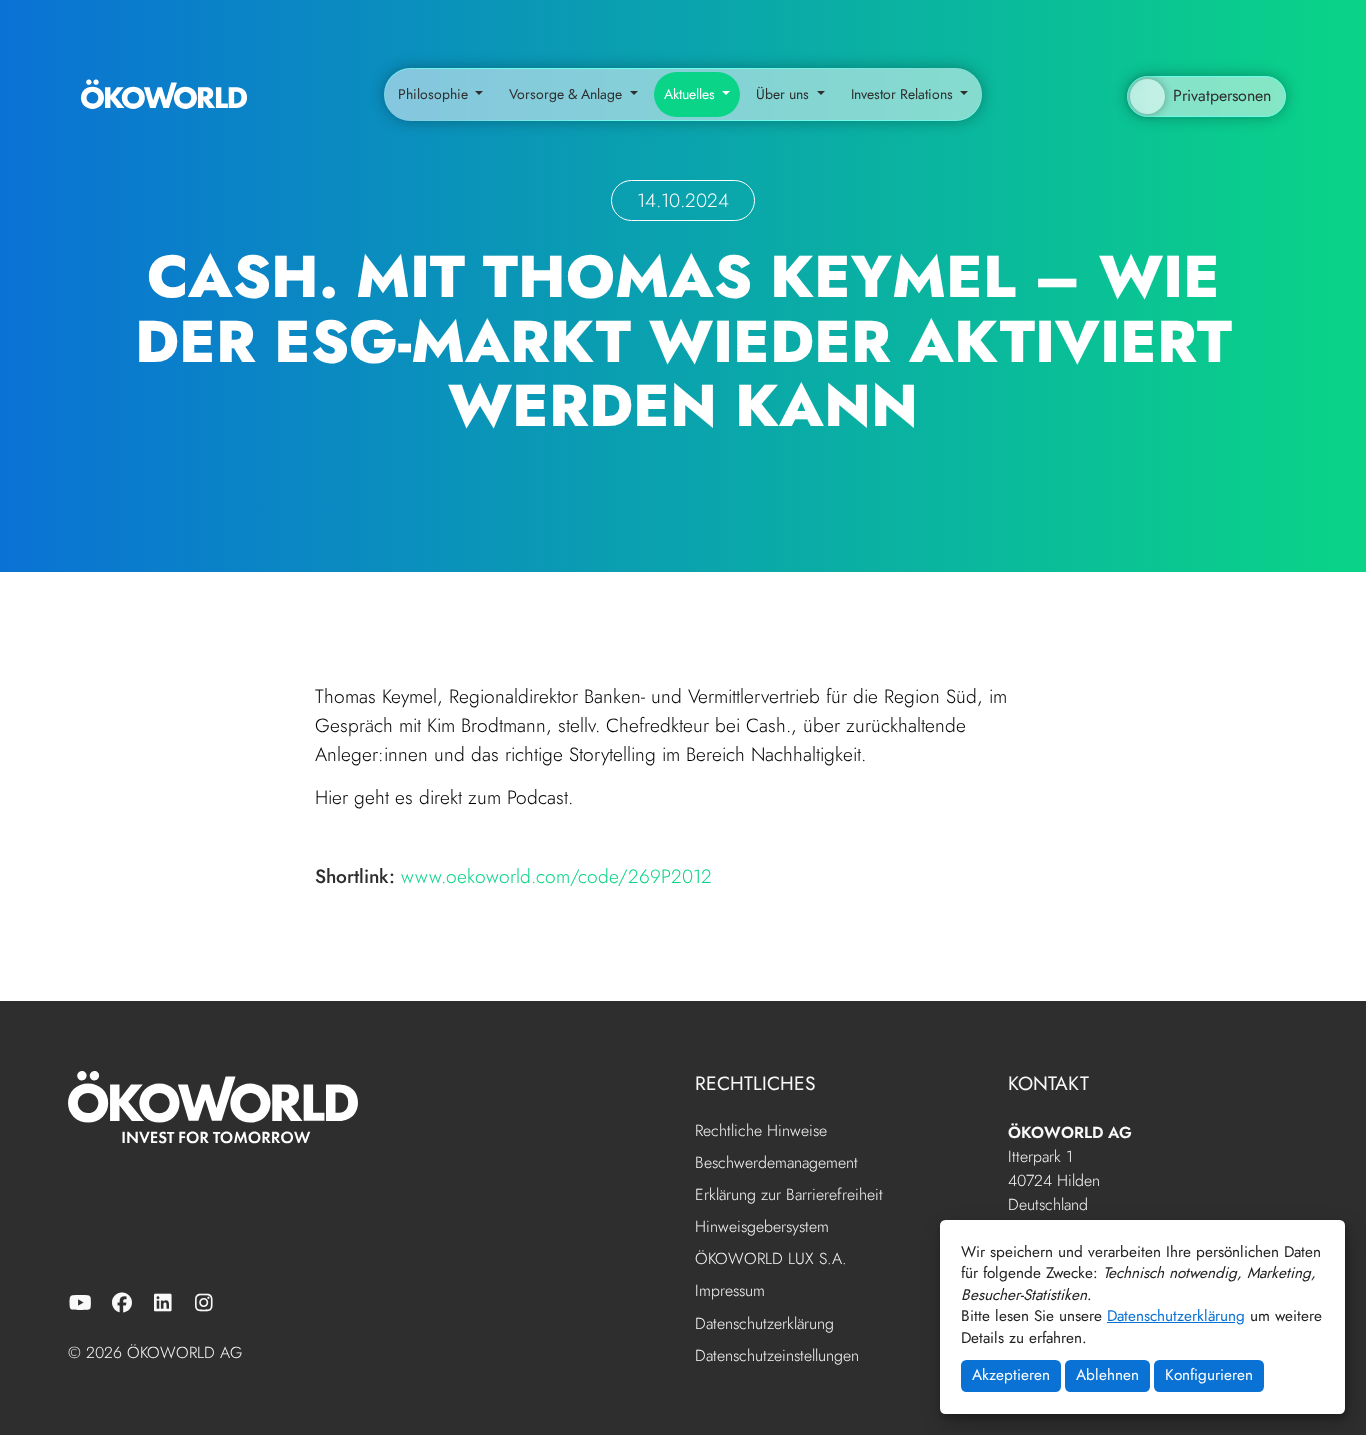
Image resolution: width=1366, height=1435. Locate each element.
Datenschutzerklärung (1176, 1316)
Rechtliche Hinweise (761, 1131)
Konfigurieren (1209, 1375)
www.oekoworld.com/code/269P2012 (556, 876)
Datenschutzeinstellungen (777, 1355)
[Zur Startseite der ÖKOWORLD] (164, 95)
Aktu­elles (691, 94)
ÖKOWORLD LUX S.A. (771, 1259)
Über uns (784, 94)
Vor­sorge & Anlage (567, 94)
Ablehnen (1107, 1375)
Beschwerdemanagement (776, 1163)
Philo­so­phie (435, 94)
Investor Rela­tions (904, 94)
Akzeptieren (1011, 1375)
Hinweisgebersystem (762, 1227)
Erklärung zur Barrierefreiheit (789, 1195)
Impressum (730, 1291)
